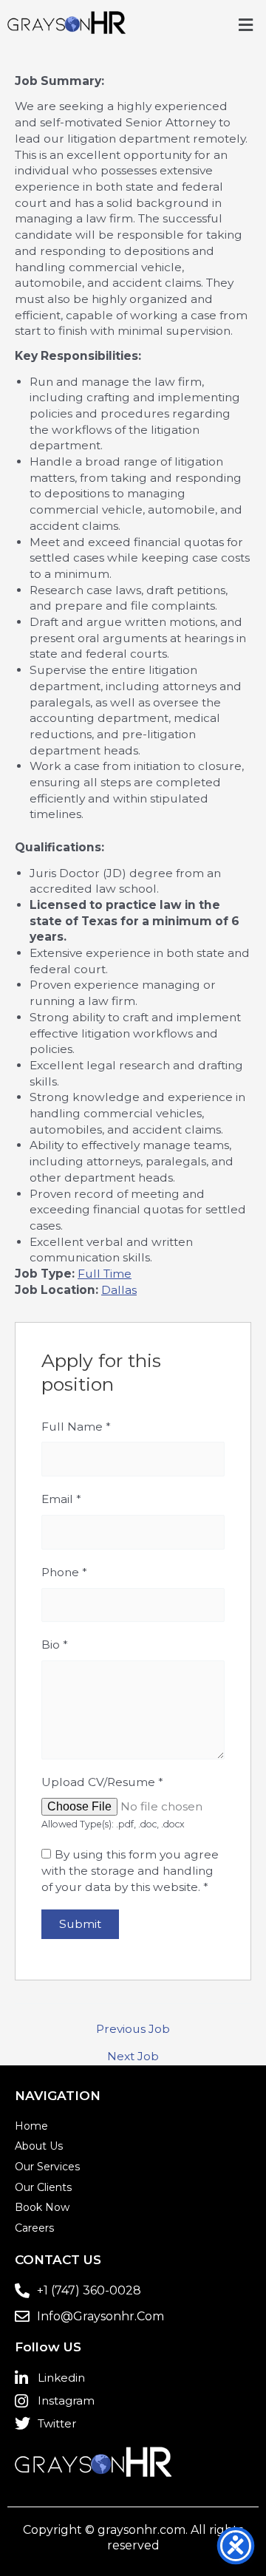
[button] (246, 25)
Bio (55, 1645)
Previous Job (133, 2029)
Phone (64, 1572)
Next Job (133, 2057)
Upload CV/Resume (102, 1782)
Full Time (105, 1274)
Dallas (119, 1290)
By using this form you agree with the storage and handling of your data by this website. (130, 1870)
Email (61, 1499)
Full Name (76, 1427)
